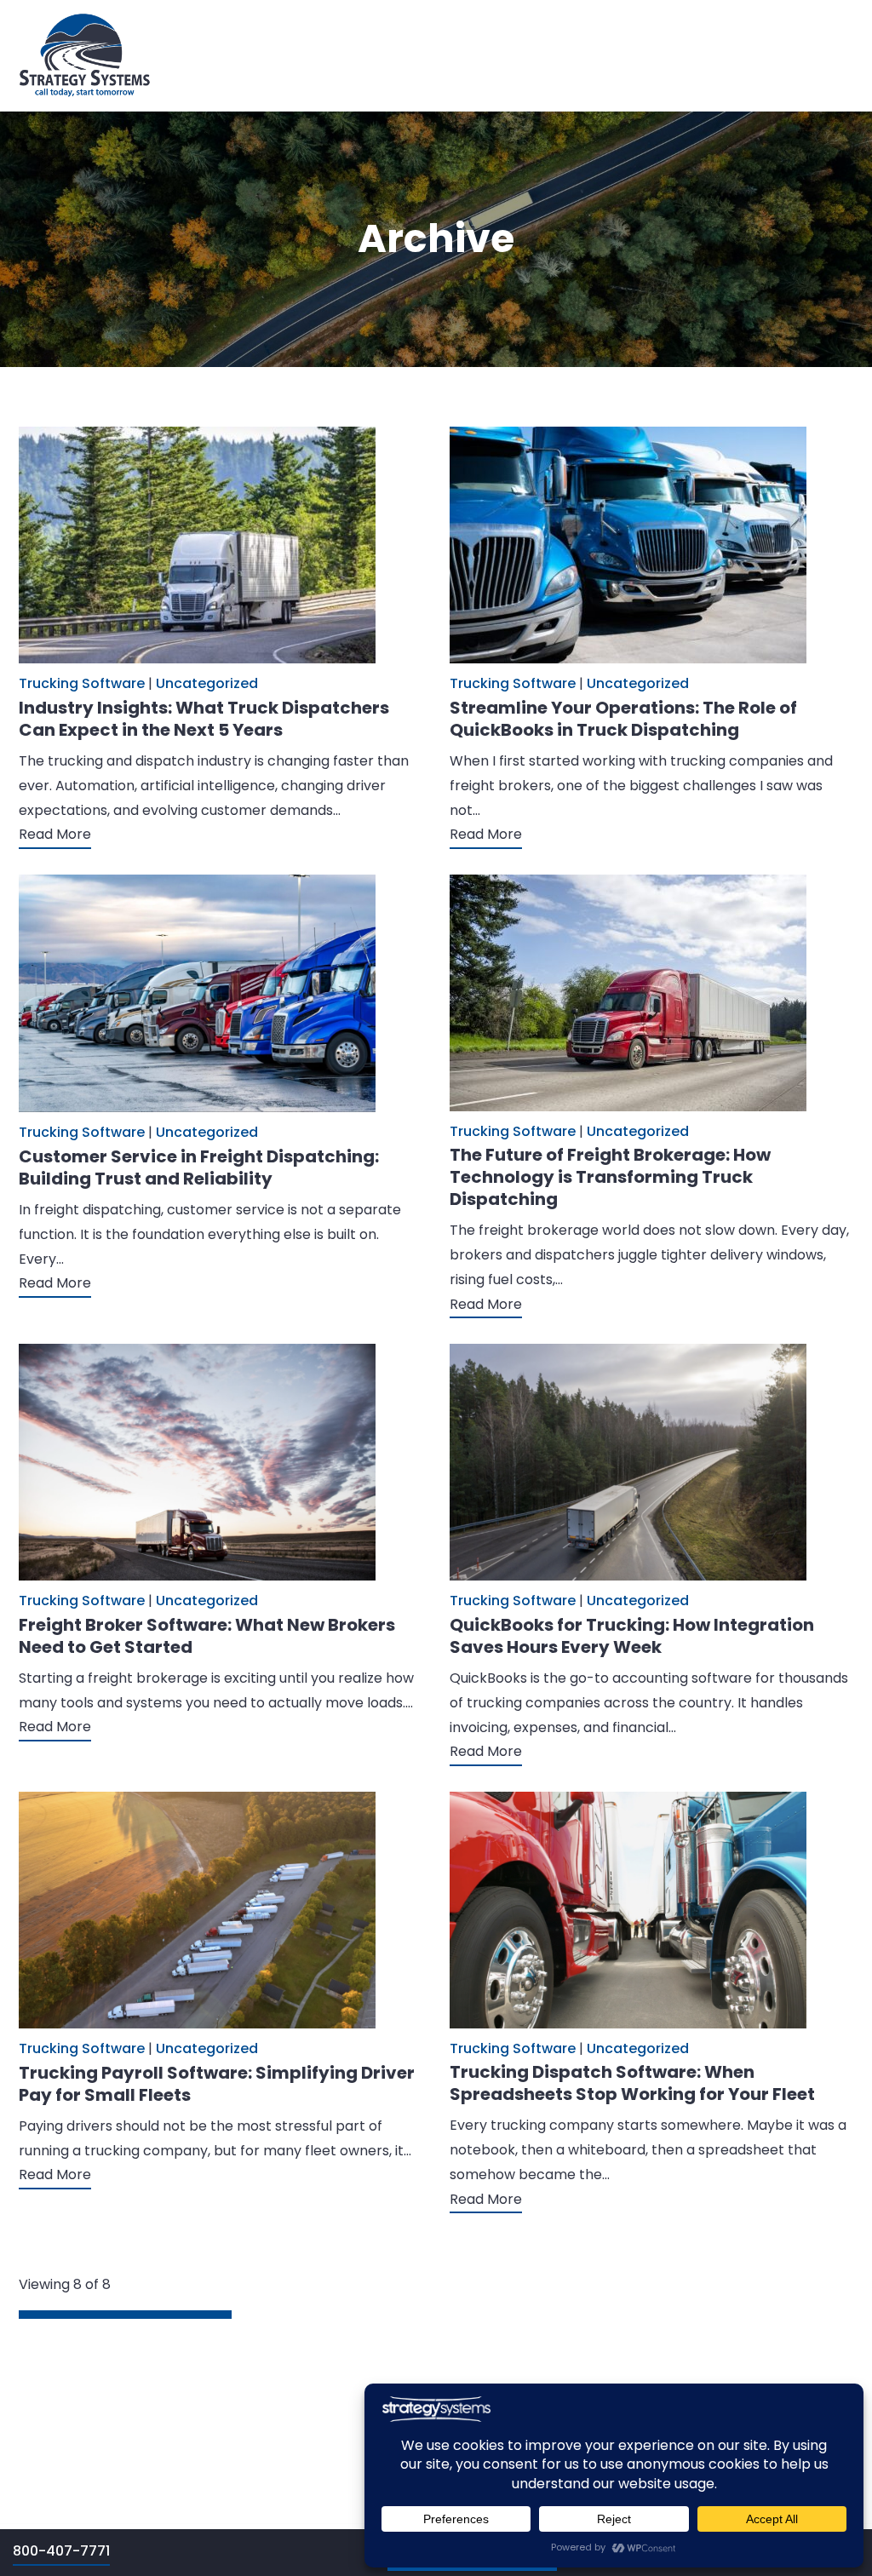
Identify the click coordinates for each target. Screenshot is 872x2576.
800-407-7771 (61, 2551)
